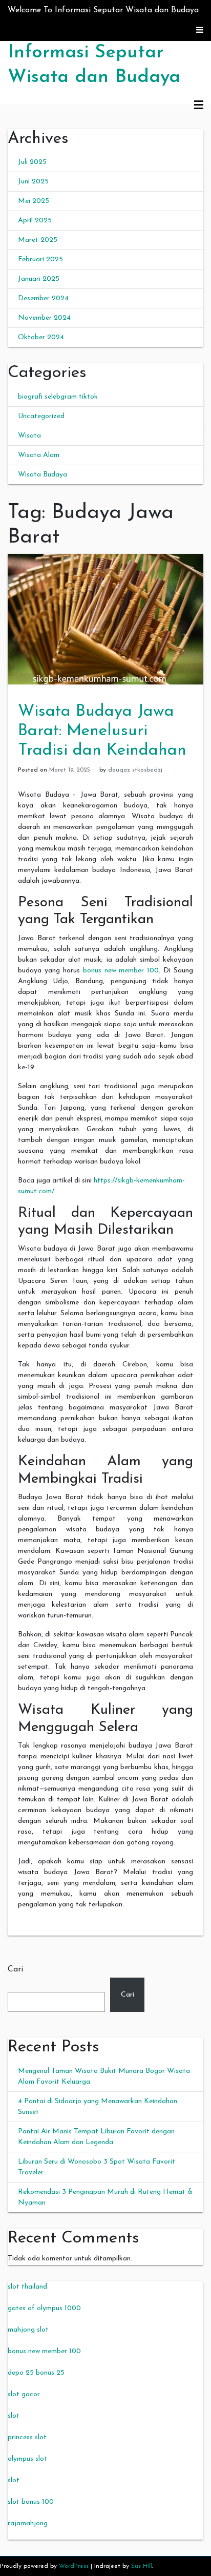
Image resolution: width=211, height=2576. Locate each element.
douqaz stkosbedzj (135, 770)
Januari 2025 (39, 279)
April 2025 (35, 221)
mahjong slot (28, 2330)
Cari (15, 1969)
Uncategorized (41, 416)
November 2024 (44, 318)
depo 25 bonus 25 (36, 2373)
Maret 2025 (38, 240)
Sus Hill (142, 2566)
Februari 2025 (40, 259)
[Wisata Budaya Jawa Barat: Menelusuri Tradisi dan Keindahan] (105, 619)
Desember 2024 (43, 298)
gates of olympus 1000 (44, 2308)
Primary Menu (199, 106)
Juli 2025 (32, 162)
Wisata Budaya (43, 475)
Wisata (29, 436)
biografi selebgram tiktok (58, 397)
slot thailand (27, 2287)
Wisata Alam (39, 455)
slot (14, 2416)
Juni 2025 (33, 182)
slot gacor (24, 2394)
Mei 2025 (34, 201)
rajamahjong (28, 2523)
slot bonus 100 (31, 2502)
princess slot (27, 2437)
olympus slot (27, 2459)
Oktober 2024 (41, 337)
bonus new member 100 (121, 971)
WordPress (74, 2566)
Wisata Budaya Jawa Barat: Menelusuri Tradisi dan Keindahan (102, 731)
